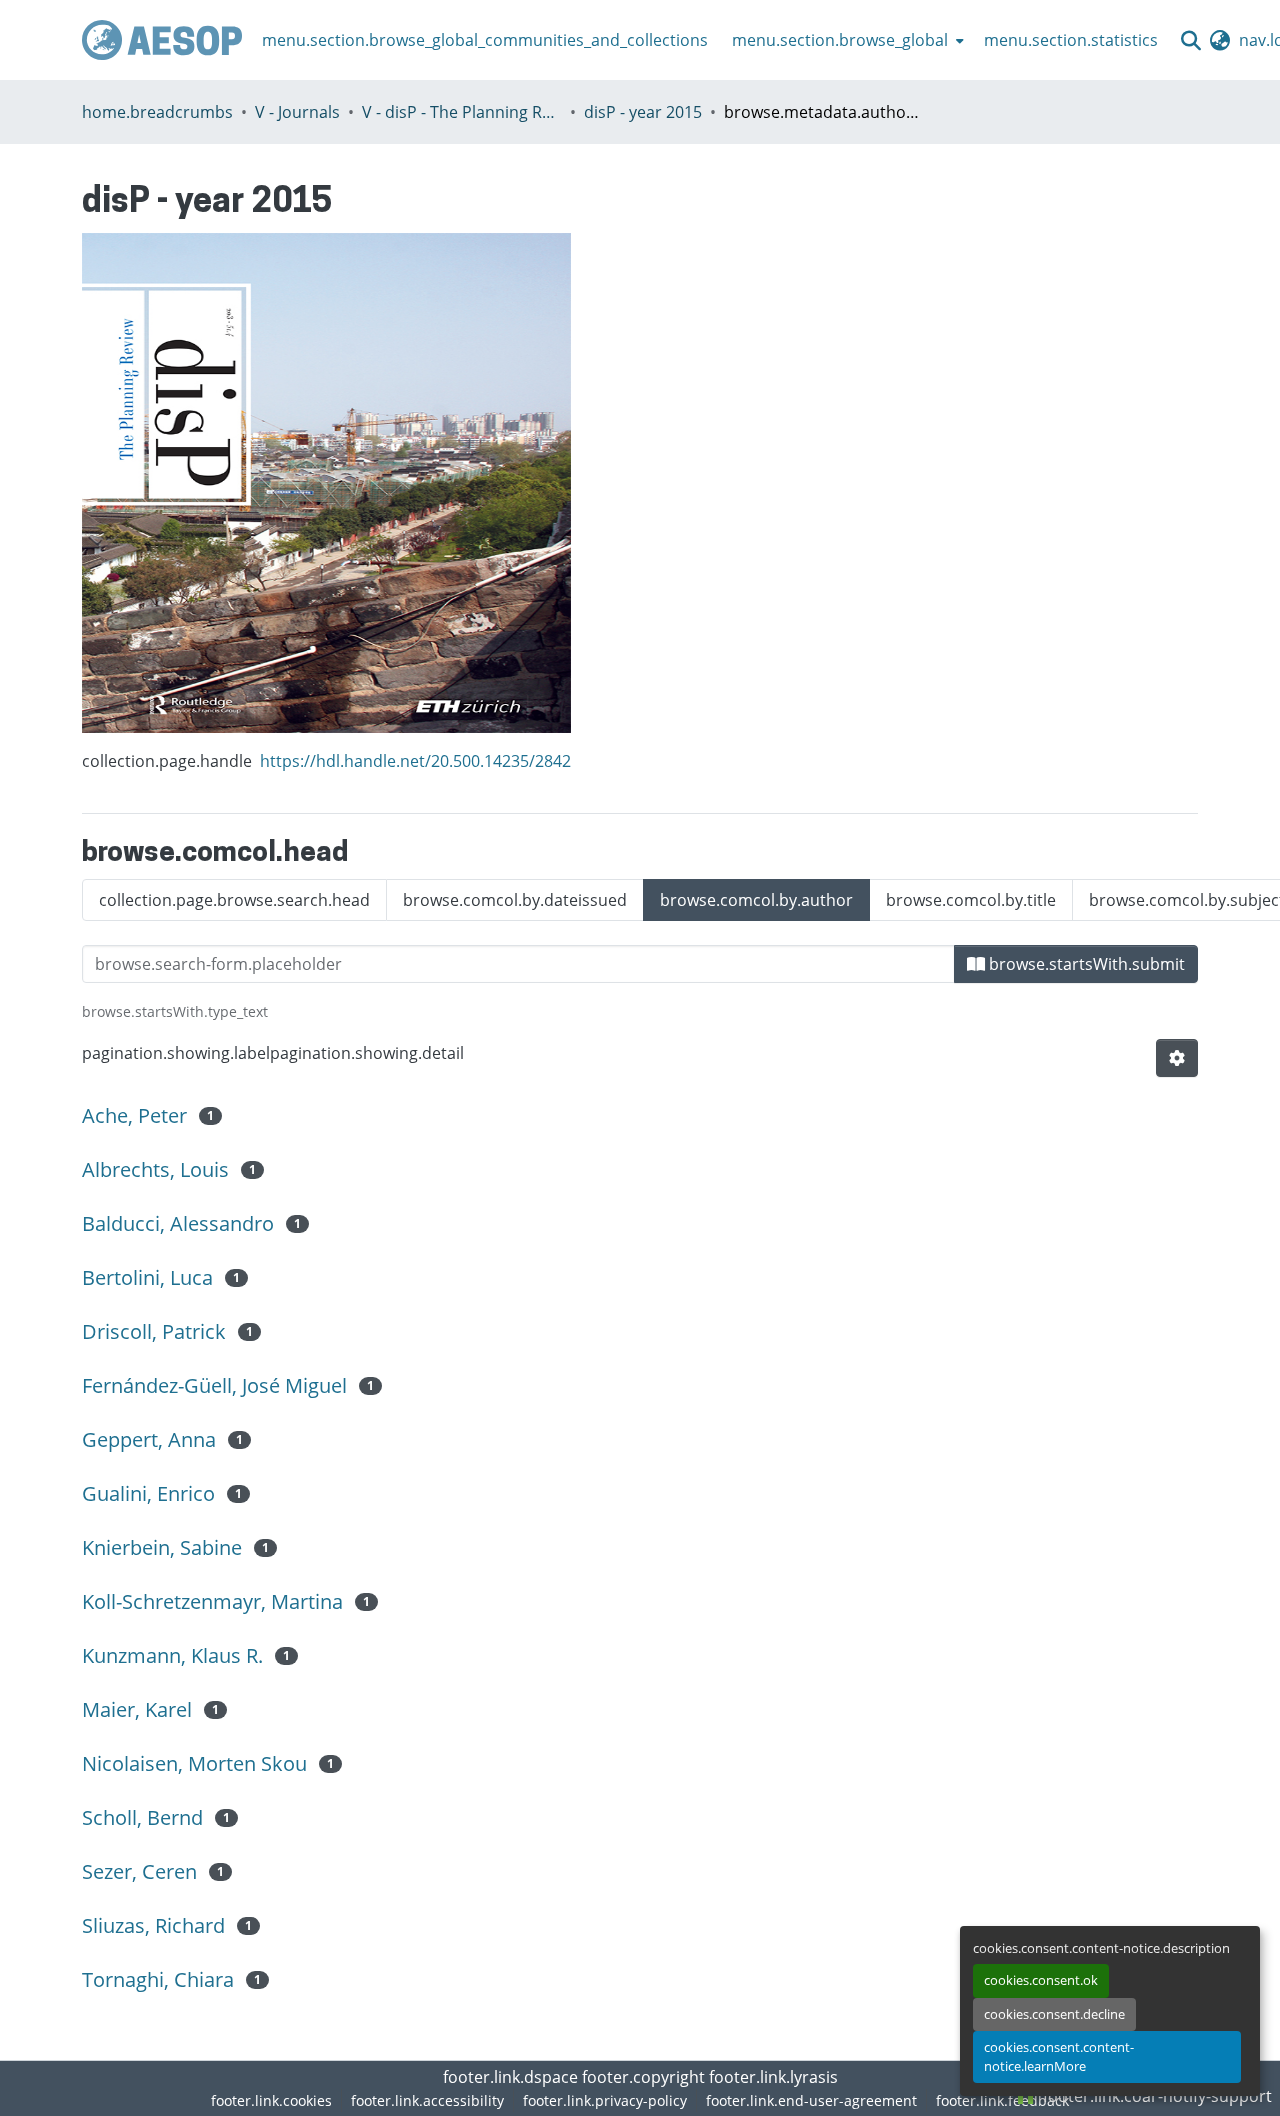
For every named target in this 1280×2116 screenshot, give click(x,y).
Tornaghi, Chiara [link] (158, 1979)
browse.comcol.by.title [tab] (971, 900)
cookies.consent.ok (1041, 1980)
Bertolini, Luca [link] (147, 1277)
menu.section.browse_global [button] (840, 40)
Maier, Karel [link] (137, 1709)
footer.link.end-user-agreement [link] (811, 2100)
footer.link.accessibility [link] (427, 2100)
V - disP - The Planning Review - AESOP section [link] (462, 112)
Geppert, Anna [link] (149, 1439)
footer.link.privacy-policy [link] (605, 2100)
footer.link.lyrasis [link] (773, 2077)
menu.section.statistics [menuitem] (1071, 40)
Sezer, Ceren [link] (139, 1871)
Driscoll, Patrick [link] (154, 1331)
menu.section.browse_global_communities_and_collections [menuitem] (485, 40)
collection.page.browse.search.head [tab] (234, 900)
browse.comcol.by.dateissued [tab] (515, 900)
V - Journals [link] (297, 112)
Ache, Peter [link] (134, 1115)
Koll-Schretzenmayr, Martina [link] (212, 1601)
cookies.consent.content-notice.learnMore (1059, 2056)
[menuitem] (846, 40)
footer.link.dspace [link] (510, 2077)
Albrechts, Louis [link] (155, 1169)
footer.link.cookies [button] (271, 2100)
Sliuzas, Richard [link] (153, 1925)
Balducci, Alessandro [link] (178, 1223)
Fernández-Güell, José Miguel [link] (214, 1385)
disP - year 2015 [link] (643, 112)
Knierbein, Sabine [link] (162, 1547)
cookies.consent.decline (1054, 2014)
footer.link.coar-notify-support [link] (1155, 2096)
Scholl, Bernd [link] (142, 1817)
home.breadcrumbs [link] (157, 112)
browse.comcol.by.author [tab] (756, 900)
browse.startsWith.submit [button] (1085, 964)
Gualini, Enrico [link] (148, 1493)
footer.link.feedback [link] (1002, 2100)
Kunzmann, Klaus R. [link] (172, 1655)
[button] (162, 40)
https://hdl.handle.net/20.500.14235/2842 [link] (415, 761)
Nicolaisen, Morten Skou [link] (194, 1763)
